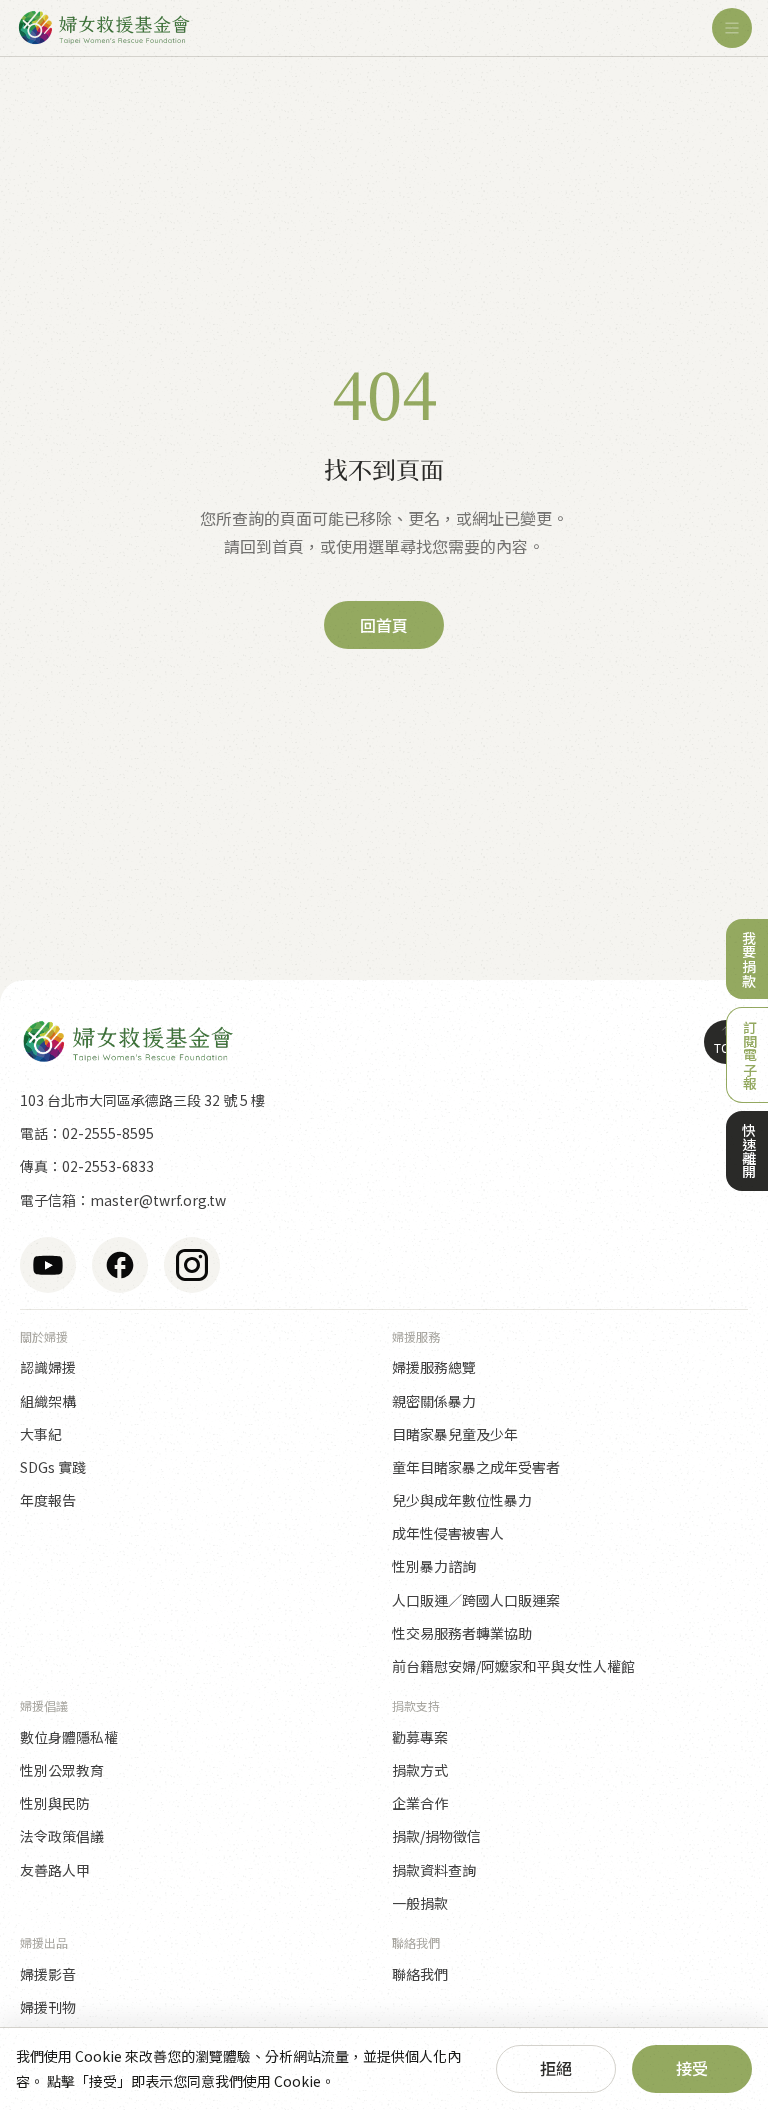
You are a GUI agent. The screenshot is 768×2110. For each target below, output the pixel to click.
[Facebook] (120, 1265)
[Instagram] (192, 1265)
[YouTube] (48, 1265)
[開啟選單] (732, 28)
